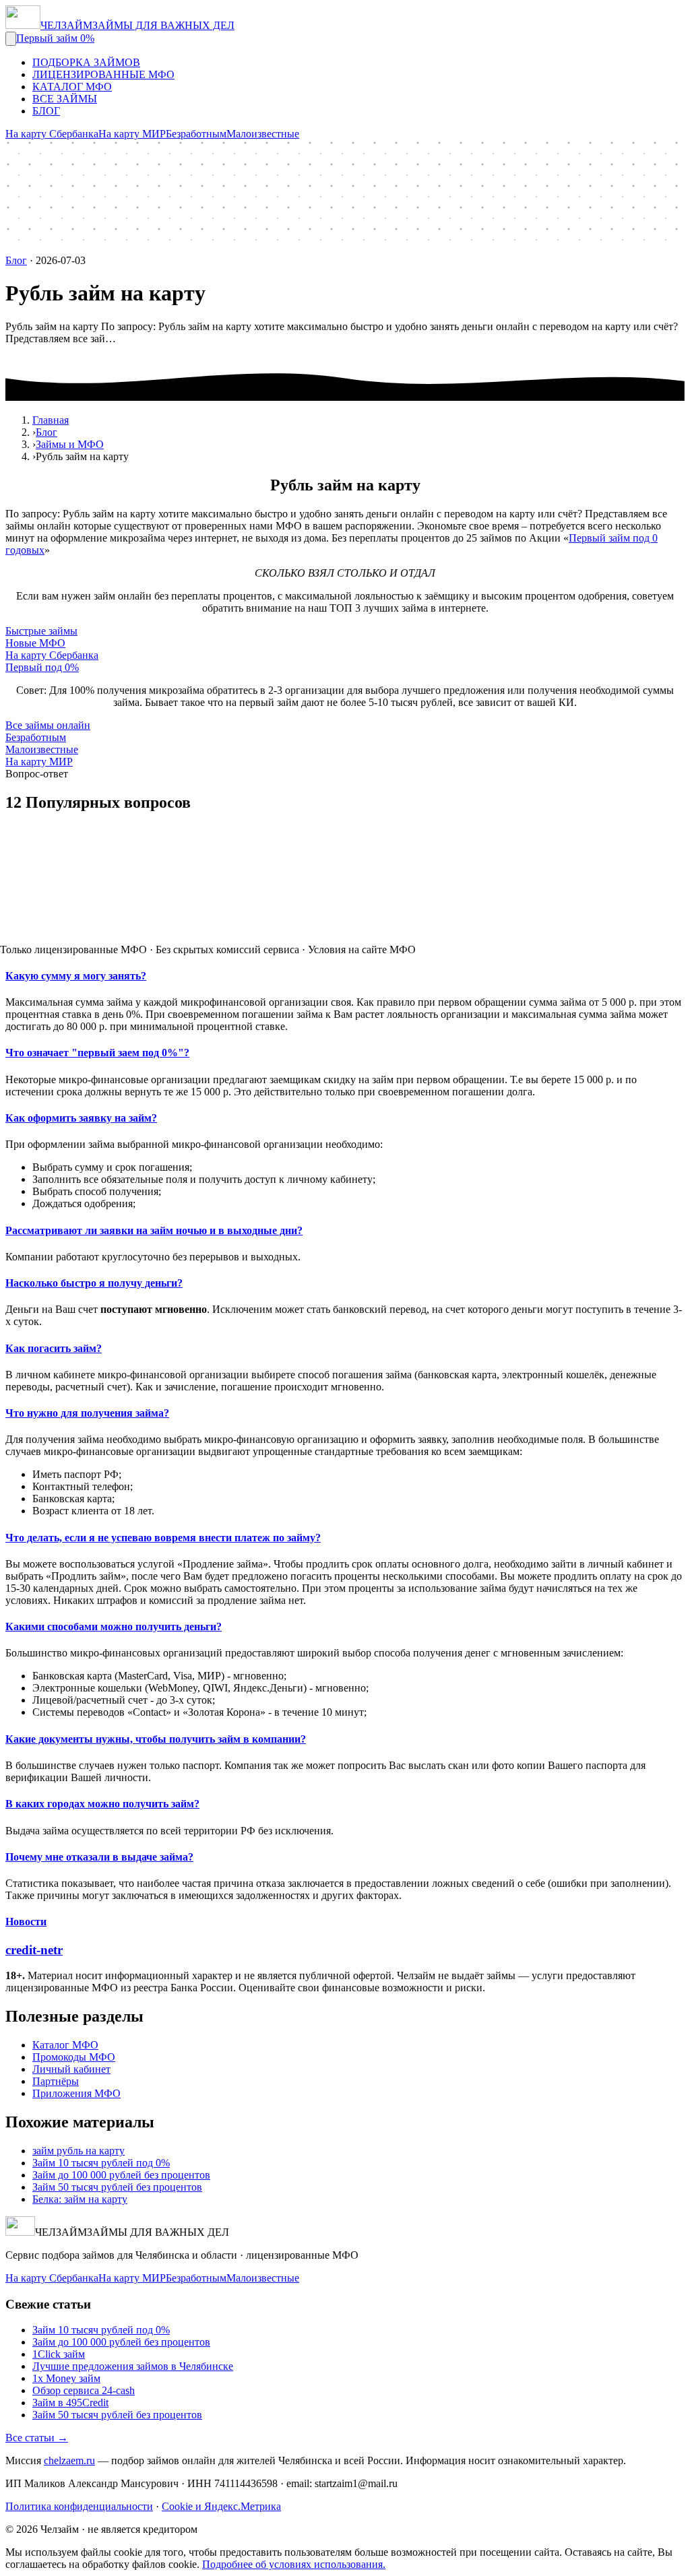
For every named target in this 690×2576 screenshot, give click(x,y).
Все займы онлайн (48, 725)
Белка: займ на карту (80, 2199)
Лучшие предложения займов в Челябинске (133, 2366)
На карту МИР (132, 134)
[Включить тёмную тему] (11, 39)
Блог (16, 260)
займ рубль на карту (79, 2151)
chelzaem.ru (69, 2460)
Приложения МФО (76, 2093)
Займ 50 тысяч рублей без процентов (117, 2187)
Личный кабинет (71, 2069)
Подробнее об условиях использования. (294, 2564)
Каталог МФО (65, 2045)
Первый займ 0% (55, 38)
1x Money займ (66, 2378)
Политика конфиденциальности (79, 2506)
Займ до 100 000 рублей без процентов (121, 2175)
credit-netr (34, 1950)
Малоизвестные (263, 134)
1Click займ (59, 2354)
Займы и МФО (70, 444)
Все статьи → (37, 2438)
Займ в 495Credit (70, 2403)
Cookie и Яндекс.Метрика (221, 2506)
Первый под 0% (42, 667)
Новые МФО (35, 643)
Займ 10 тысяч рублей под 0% (101, 2163)
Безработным (196, 134)
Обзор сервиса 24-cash (84, 2390)
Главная (51, 420)
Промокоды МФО (74, 2057)
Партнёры (56, 2081)
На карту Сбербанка (52, 134)
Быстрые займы (41, 631)
